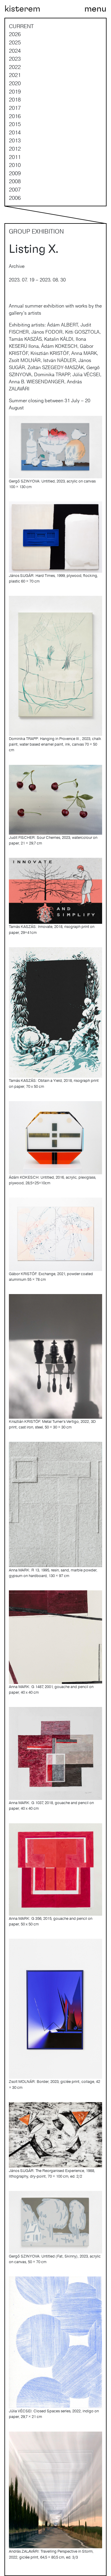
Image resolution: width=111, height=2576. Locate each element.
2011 (15, 157)
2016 (15, 116)
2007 (15, 189)
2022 (15, 67)
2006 (15, 198)
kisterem (22, 9)
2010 (15, 165)
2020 (15, 83)
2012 (15, 149)
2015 (15, 124)
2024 (15, 51)
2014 (15, 132)
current (21, 26)
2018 (15, 99)
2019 (15, 91)
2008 (15, 181)
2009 (15, 173)
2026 (15, 34)
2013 (15, 140)
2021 (15, 75)
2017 (15, 108)
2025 (15, 42)
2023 (15, 59)
